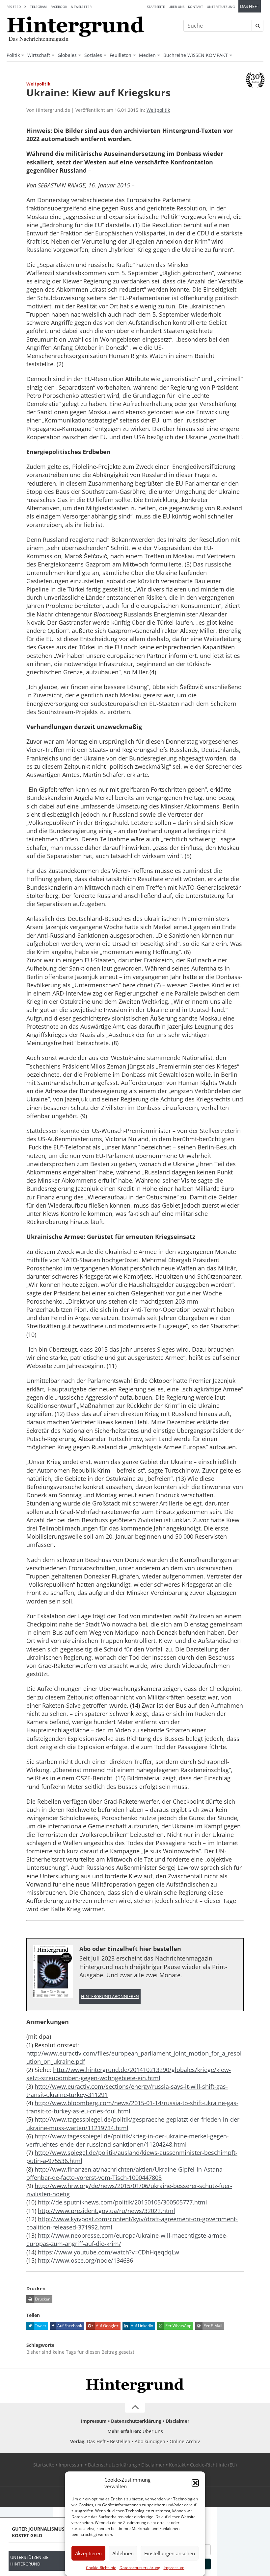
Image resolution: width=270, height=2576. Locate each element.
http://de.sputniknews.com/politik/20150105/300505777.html (122, 2202)
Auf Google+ (107, 2326)
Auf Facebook (69, 2326)
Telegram (38, 7)
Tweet (40, 2326)
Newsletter (81, 7)
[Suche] (257, 26)
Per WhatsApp (178, 2326)
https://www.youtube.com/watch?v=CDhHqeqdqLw (108, 2252)
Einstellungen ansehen (170, 2553)
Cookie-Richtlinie (101, 2568)
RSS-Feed (14, 7)
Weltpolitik (158, 110)
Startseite (156, 7)
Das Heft (250, 6)
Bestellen (120, 2441)
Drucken (42, 2299)
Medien (147, 55)
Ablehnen (123, 2553)
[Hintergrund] (76, 27)
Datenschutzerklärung (140, 2568)
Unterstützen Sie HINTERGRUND (29, 2561)
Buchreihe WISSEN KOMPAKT (196, 55)
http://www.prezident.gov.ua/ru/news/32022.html (107, 2211)
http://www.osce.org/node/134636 (85, 2260)
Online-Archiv (185, 2441)
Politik (13, 55)
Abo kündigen (150, 2441)
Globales (67, 55)
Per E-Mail (212, 2326)
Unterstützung (221, 7)
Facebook (59, 7)
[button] (195, 2483)
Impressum (174, 2568)
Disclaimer (177, 2421)
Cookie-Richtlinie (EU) (213, 2465)
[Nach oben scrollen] (135, 2408)
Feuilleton (121, 55)
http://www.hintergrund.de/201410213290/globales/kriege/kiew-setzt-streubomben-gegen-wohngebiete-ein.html (129, 2074)
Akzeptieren (88, 2553)
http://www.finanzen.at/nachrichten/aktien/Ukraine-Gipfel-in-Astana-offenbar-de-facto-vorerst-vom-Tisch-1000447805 (125, 2173)
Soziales (93, 55)
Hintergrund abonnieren (110, 1997)
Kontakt (196, 7)
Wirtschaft (39, 55)
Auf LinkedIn (141, 2326)
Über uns (176, 7)
